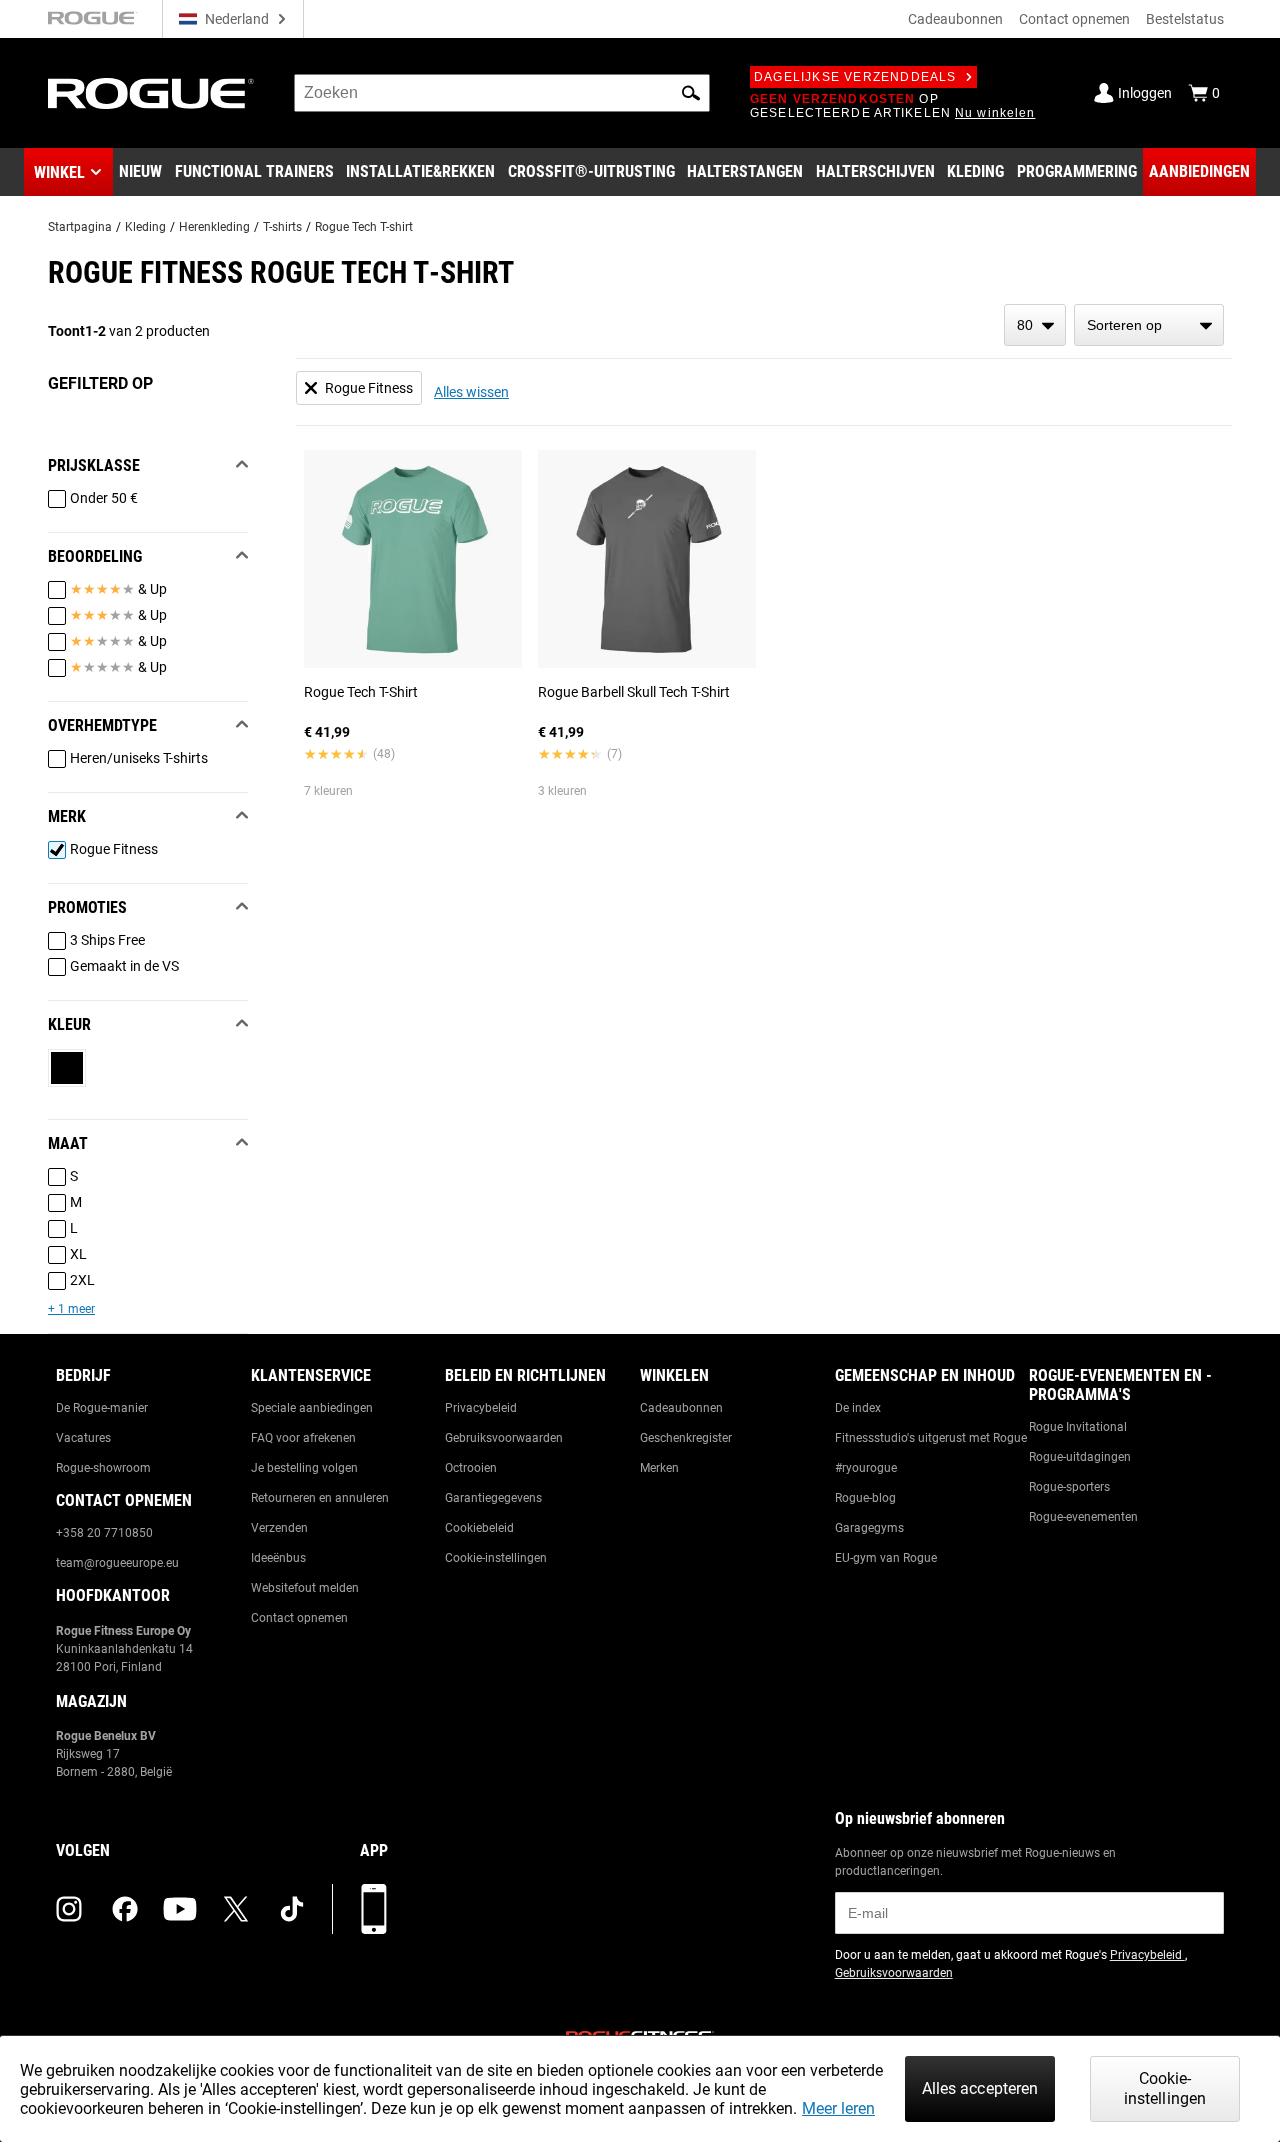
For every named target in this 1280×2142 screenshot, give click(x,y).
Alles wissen (471, 392)
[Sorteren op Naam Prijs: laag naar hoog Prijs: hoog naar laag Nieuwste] (1149, 325)
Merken (659, 1468)
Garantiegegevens (493, 1498)
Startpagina (80, 227)
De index (858, 1408)
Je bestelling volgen (304, 1468)
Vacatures (83, 1438)
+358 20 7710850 (104, 1533)
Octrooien (471, 1468)
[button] (691, 93)
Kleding (145, 227)
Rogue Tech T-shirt (364, 227)
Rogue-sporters (1069, 1487)
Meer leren (838, 2108)
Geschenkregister (686, 1438)
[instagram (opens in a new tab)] (69, 1909)
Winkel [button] (59, 172)
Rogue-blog (865, 1498)
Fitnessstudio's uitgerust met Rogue (931, 1438)
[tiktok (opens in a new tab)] (292, 1909)
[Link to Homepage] (151, 93)
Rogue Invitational (1078, 1427)
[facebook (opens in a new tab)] (125, 1909)
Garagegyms (869, 1528)
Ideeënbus (278, 1558)
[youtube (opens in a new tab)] (180, 1909)
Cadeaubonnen (955, 19)
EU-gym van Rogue (886, 1558)
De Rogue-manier (102, 1408)
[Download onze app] (374, 1909)
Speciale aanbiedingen (312, 1408)
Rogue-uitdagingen (1080, 1457)
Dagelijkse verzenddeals (855, 77)
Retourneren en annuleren (320, 1498)
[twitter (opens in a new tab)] (236, 1909)
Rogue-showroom (103, 1468)
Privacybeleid (481, 1408)
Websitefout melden (305, 1588)
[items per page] (1035, 325)
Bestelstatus (1185, 19)
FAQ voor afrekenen (303, 1438)
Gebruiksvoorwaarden (504, 1438)
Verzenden (279, 1528)
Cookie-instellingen (496, 1558)
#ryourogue (866, 1468)
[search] (502, 93)
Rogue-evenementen (1083, 1517)
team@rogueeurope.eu (117, 1563)
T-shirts (282, 227)
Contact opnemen (1074, 19)
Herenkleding (214, 227)
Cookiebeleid (479, 1528)
